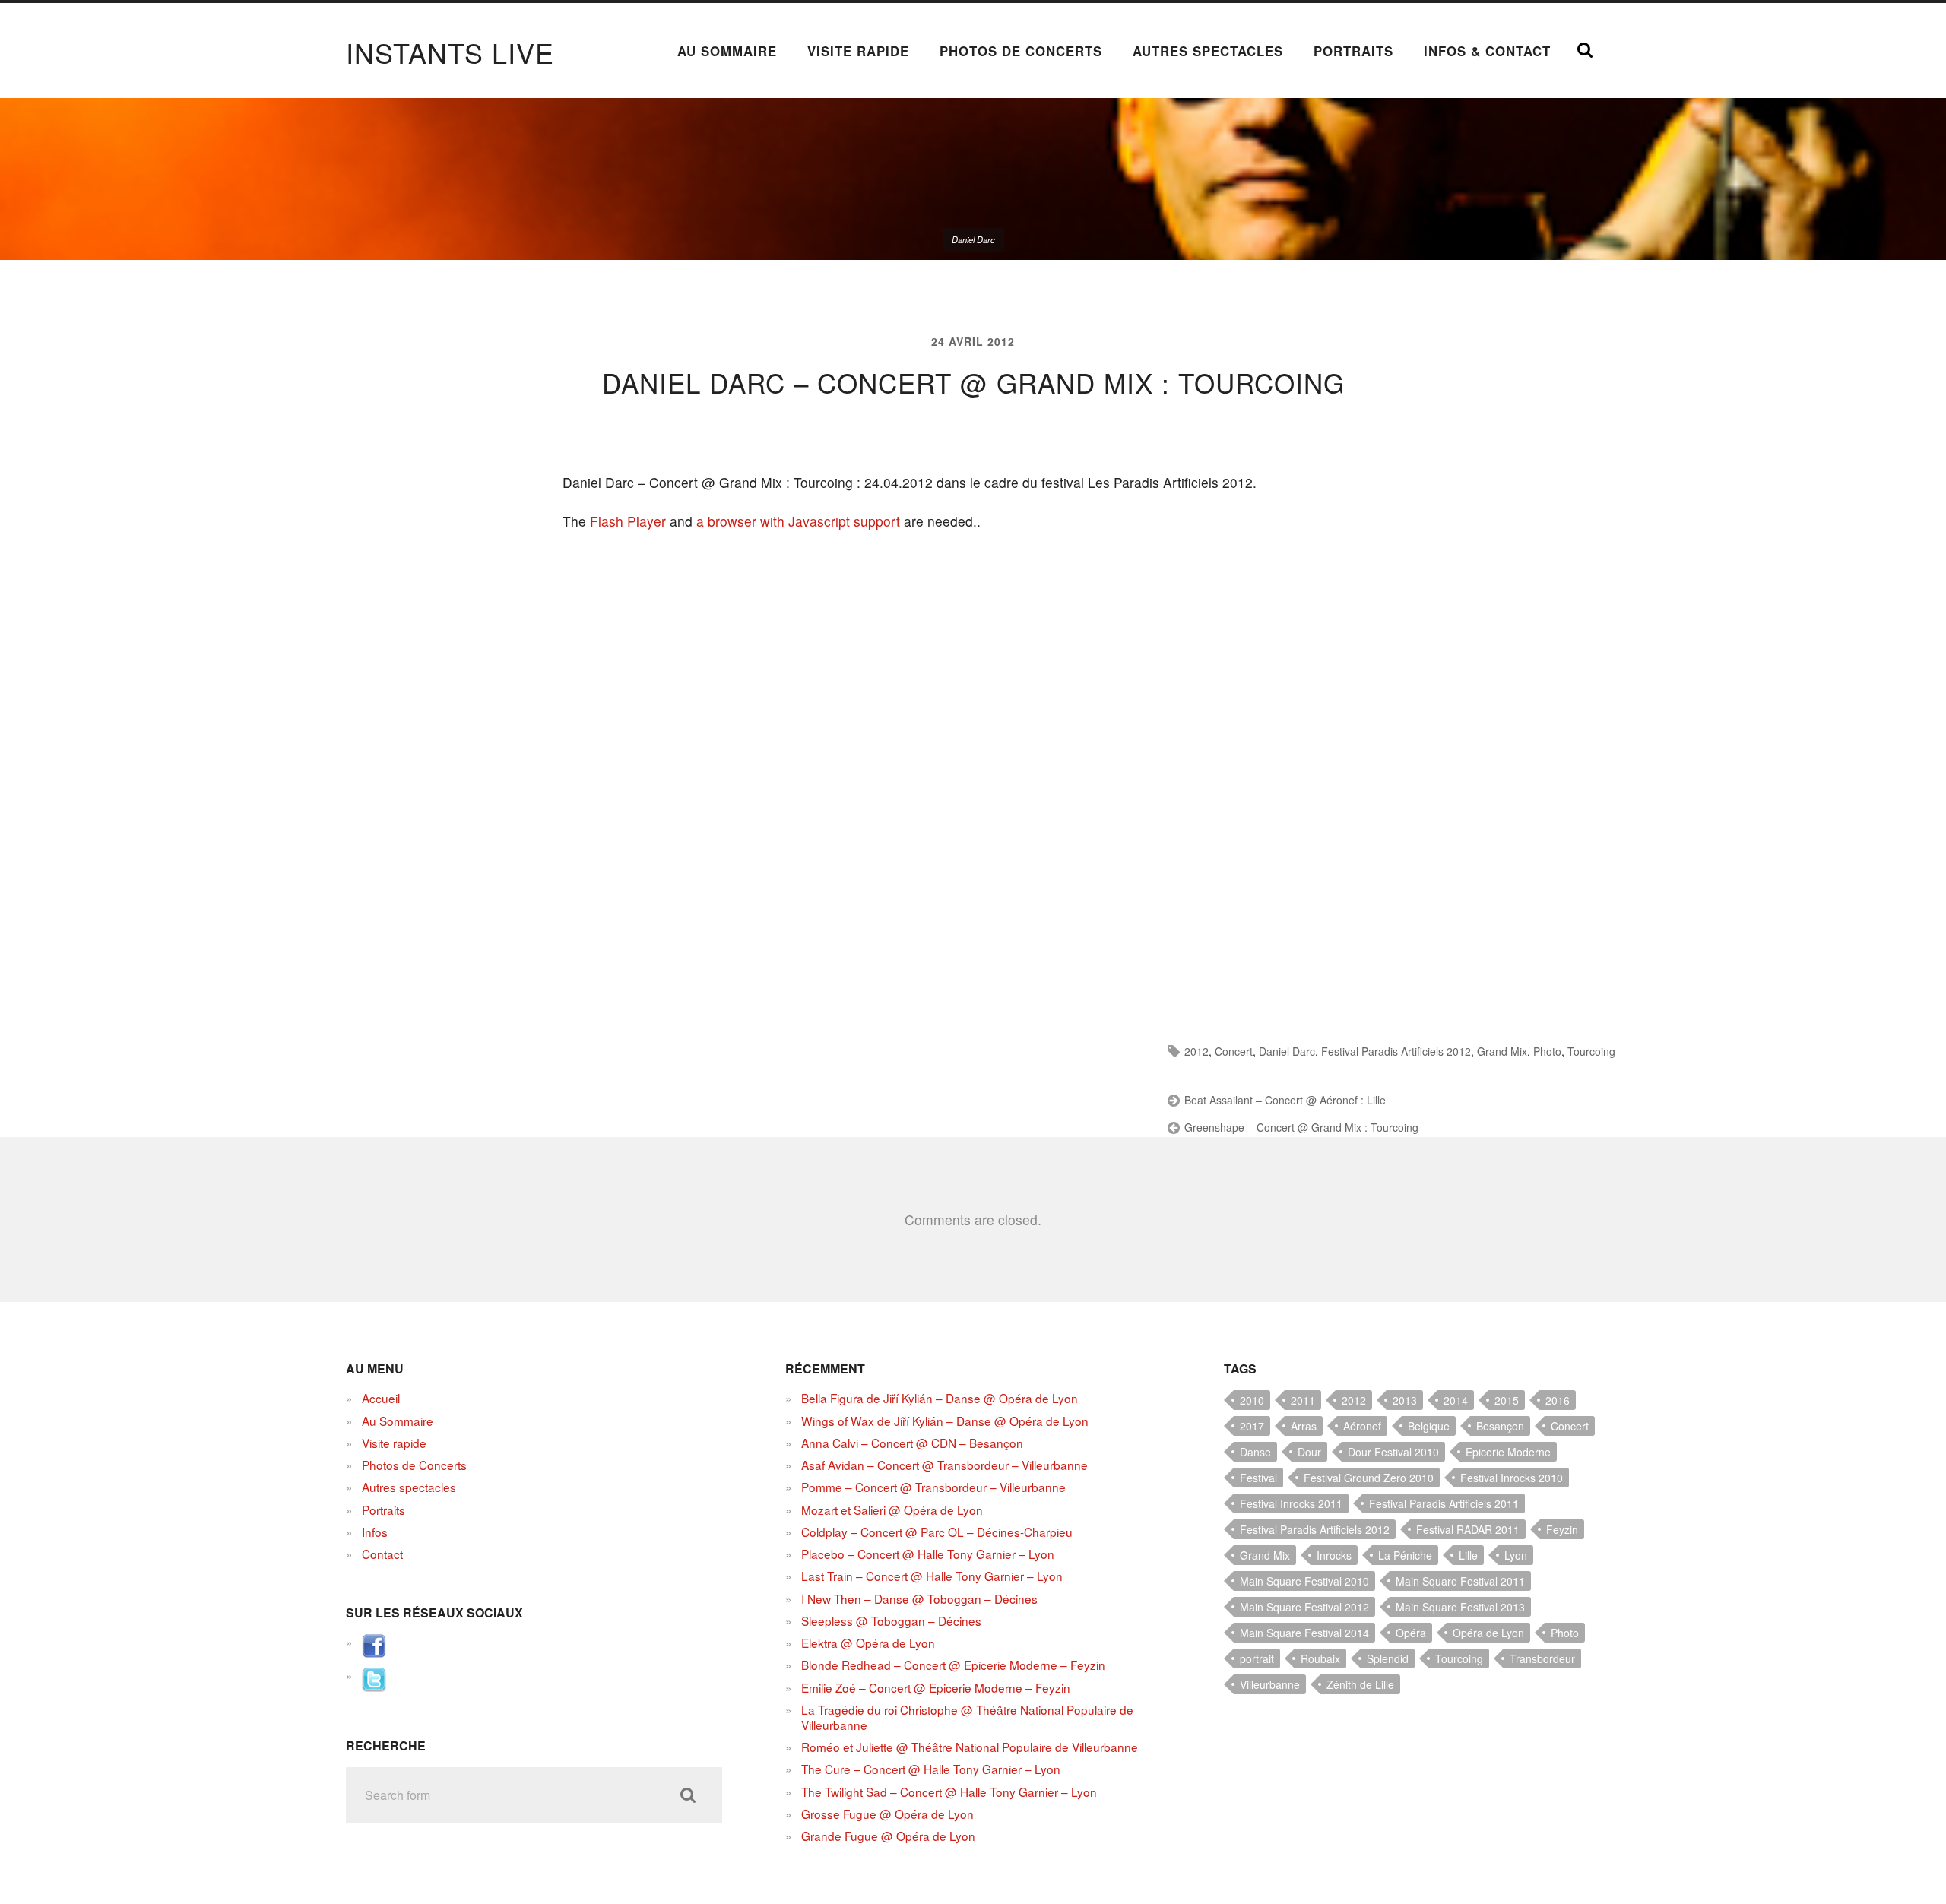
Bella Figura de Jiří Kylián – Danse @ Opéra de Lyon (940, 1398)
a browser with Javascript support (798, 521)
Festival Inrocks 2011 (1291, 1503)
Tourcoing (1591, 1051)
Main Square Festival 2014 (1304, 1633)
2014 (1456, 1400)
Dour (1309, 1452)
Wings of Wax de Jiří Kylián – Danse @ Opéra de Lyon (945, 1421)
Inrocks (1334, 1555)
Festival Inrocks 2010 (1512, 1478)
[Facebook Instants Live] (374, 1653)
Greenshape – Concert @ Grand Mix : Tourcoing (1301, 1127)
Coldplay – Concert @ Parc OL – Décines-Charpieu (937, 1532)
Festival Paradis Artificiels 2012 (1396, 1051)
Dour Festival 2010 (1393, 1452)
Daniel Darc (1287, 1051)
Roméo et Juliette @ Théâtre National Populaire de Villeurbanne (970, 1747)
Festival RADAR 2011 (1468, 1529)
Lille (1468, 1555)
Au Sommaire (727, 51)
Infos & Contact (1487, 51)
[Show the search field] (1585, 50)
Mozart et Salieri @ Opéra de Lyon (892, 1510)
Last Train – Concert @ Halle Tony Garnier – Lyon (932, 1576)
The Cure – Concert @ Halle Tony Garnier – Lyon (931, 1769)
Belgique (1429, 1426)
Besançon (1500, 1426)
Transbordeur (1542, 1658)
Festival (1258, 1478)
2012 (1196, 1051)
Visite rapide (858, 51)
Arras (1304, 1426)
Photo (1547, 1051)
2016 (1558, 1400)
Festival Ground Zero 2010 (1369, 1478)
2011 (1303, 1400)
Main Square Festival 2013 (1460, 1607)
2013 (1405, 1400)
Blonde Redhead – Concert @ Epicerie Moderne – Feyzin (953, 1665)
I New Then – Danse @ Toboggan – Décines (919, 1598)
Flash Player (628, 521)
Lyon (1516, 1555)
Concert (1234, 1051)
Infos (375, 1532)
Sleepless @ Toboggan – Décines (891, 1620)
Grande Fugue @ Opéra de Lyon (888, 1836)
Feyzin (1562, 1529)
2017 (1252, 1426)
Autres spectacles (1208, 51)
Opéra (1411, 1633)
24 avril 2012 (973, 341)
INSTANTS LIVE (450, 52)
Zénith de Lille (1360, 1684)
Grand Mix (1502, 1051)
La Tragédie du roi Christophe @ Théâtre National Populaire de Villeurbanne (967, 1717)
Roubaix (1320, 1658)
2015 (1507, 1400)
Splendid (1388, 1658)
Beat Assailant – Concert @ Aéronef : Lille (1285, 1100)
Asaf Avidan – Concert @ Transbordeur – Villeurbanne (944, 1465)
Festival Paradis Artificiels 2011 (1444, 1503)
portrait (1257, 1658)
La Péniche (1405, 1555)
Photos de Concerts (1021, 51)
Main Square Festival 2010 (1304, 1581)
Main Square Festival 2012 (1304, 1607)
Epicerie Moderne (1508, 1452)
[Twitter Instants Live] (374, 1687)
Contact (382, 1554)
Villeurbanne (1270, 1684)
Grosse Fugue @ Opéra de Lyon (887, 1814)
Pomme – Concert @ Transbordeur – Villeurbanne (933, 1487)
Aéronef (1362, 1426)
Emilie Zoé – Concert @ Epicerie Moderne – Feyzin (936, 1687)
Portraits (1353, 51)
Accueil (381, 1398)
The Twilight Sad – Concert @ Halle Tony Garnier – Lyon (949, 1792)
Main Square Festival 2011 (1460, 1581)
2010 (1252, 1400)
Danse (1255, 1452)
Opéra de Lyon (1488, 1633)
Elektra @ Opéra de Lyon (868, 1643)
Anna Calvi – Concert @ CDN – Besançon (912, 1443)
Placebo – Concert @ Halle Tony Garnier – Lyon (928, 1554)
